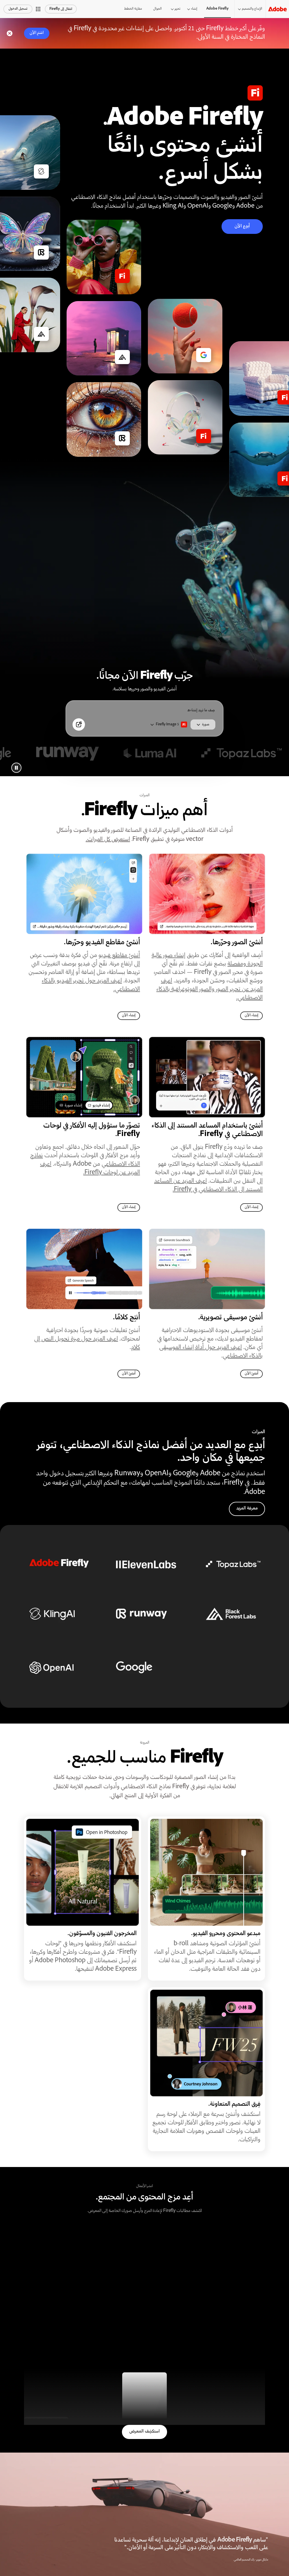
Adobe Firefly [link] (217, 9)
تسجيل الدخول (18, 9)
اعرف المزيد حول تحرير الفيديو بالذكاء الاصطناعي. (91, 985)
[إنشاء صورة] (79, 724)
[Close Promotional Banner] (10, 33)
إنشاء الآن (251, 1016)
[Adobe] (277, 9)
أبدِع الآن (242, 226)
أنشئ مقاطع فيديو (119, 956)
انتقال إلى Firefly (61, 9)
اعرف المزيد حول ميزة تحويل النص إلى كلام (87, 1344)
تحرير (178, 9)
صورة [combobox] (206, 725)
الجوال (157, 9)
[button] (38, 9)
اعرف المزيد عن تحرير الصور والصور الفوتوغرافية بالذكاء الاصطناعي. (210, 990)
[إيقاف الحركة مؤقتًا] (16, 768)
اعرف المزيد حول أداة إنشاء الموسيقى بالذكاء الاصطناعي (211, 1352)
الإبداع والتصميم (252, 9)
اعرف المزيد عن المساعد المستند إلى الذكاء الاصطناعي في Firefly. (208, 1186)
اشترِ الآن (37, 33)
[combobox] (169, 724)
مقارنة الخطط (133, 9)
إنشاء (194, 9)
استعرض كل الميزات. (108, 840)
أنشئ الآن (251, 1374)
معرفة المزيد (247, 1508)
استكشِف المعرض (144, 2432)
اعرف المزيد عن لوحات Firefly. (90, 1169)
